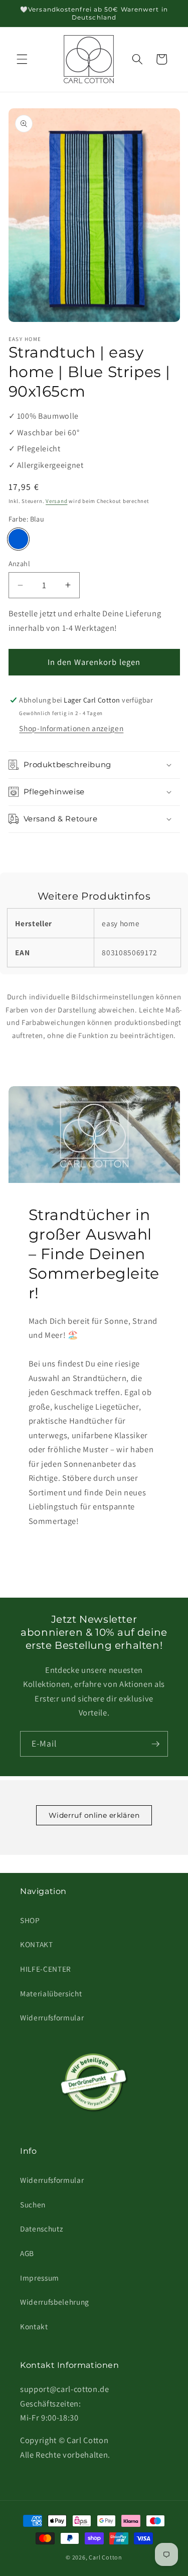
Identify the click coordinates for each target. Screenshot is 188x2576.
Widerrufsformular (52, 2017)
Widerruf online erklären (94, 1815)
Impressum (40, 2278)
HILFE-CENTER (46, 1969)
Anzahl (20, 563)
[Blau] (19, 539)
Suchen (33, 2204)
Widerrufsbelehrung (55, 2302)
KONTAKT (37, 1944)
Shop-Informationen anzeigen (71, 728)
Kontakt (34, 2326)
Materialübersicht (51, 1993)
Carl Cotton (105, 2557)
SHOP (30, 1920)
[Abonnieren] (155, 1744)
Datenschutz (41, 2228)
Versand (56, 501)
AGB (27, 2253)
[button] (22, 59)
